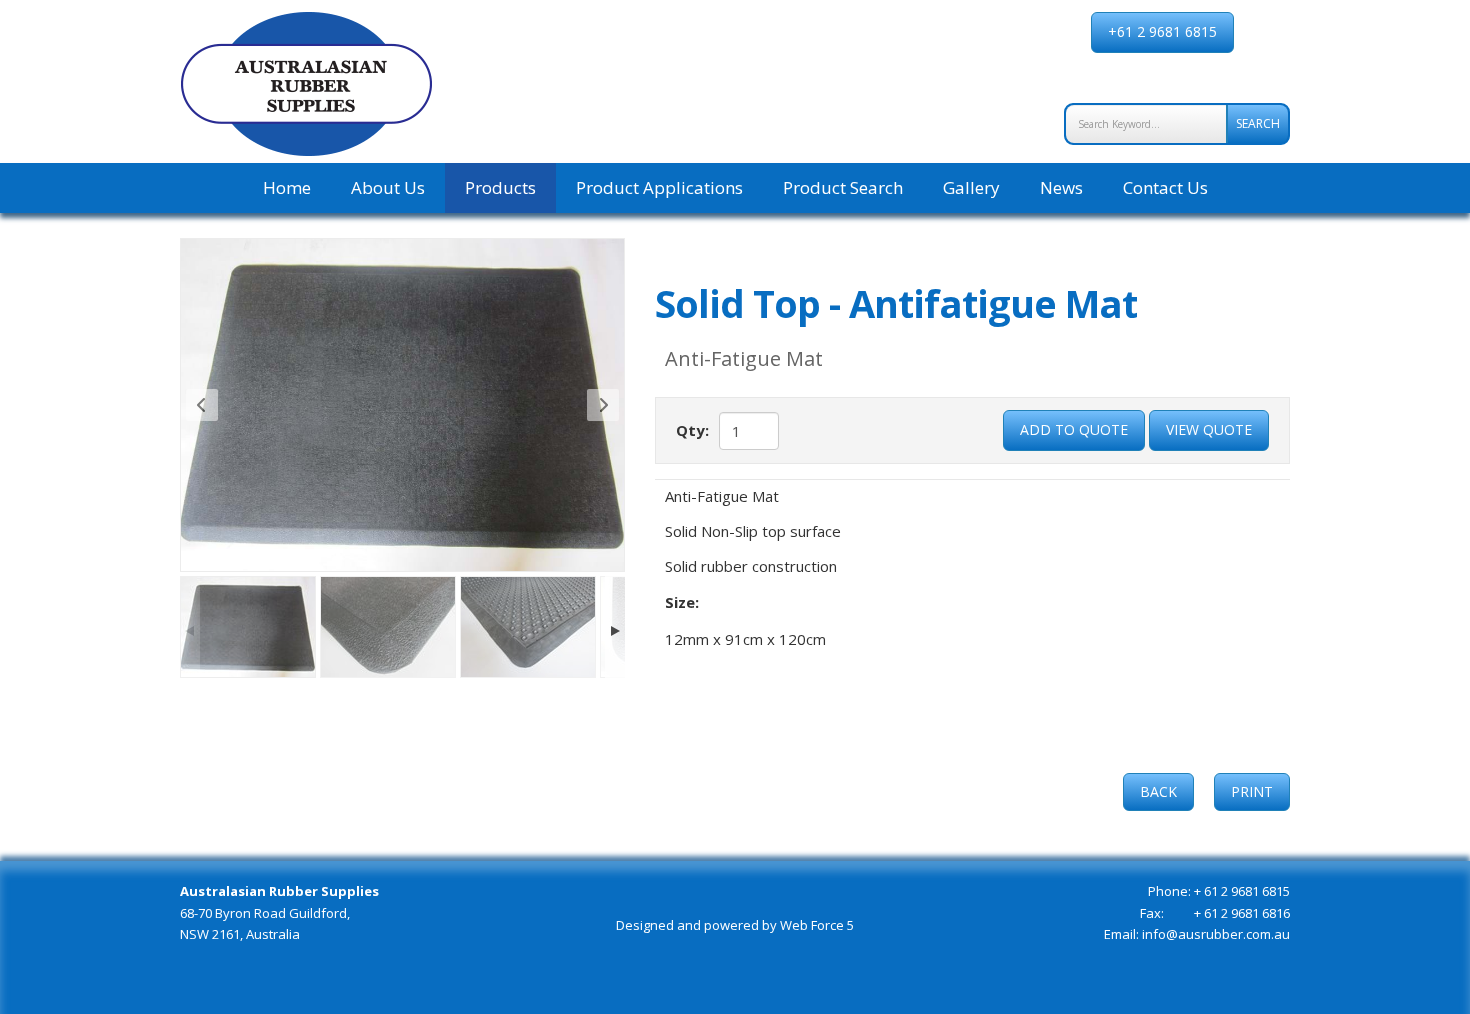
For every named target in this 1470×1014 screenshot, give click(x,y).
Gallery (971, 187)
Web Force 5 (817, 925)
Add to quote (1074, 429)
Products (500, 187)
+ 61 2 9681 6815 (1242, 891)
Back (1158, 791)
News (1061, 187)
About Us (388, 187)
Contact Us (1165, 187)
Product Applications (659, 187)
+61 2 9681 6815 (1162, 31)
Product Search (843, 187)
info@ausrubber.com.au (1214, 934)
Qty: (692, 430)
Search (1258, 123)
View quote (1209, 429)
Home (287, 187)
